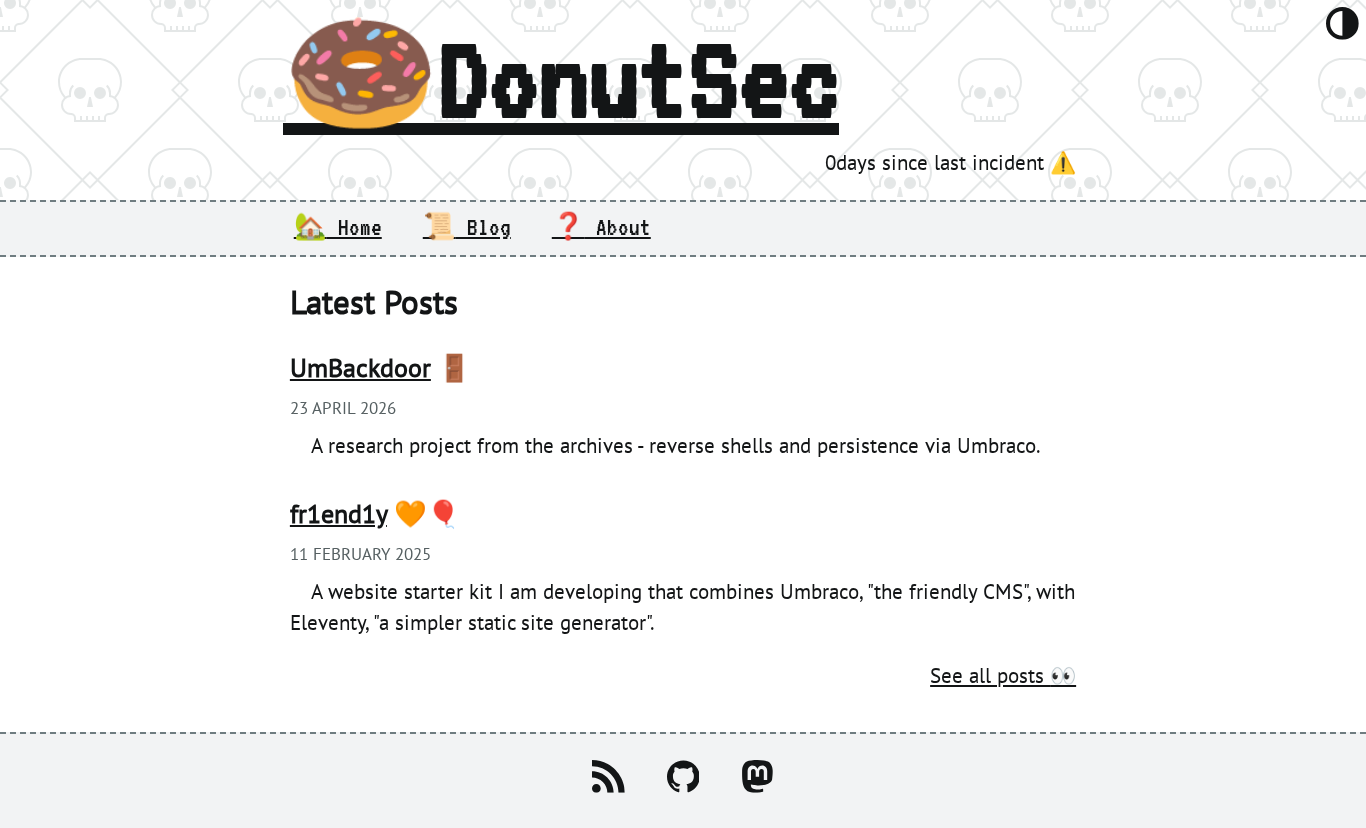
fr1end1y (338, 513)
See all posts (1003, 675)
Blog (467, 227)
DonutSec (561, 78)
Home (338, 227)
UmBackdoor (360, 367)
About (601, 227)
